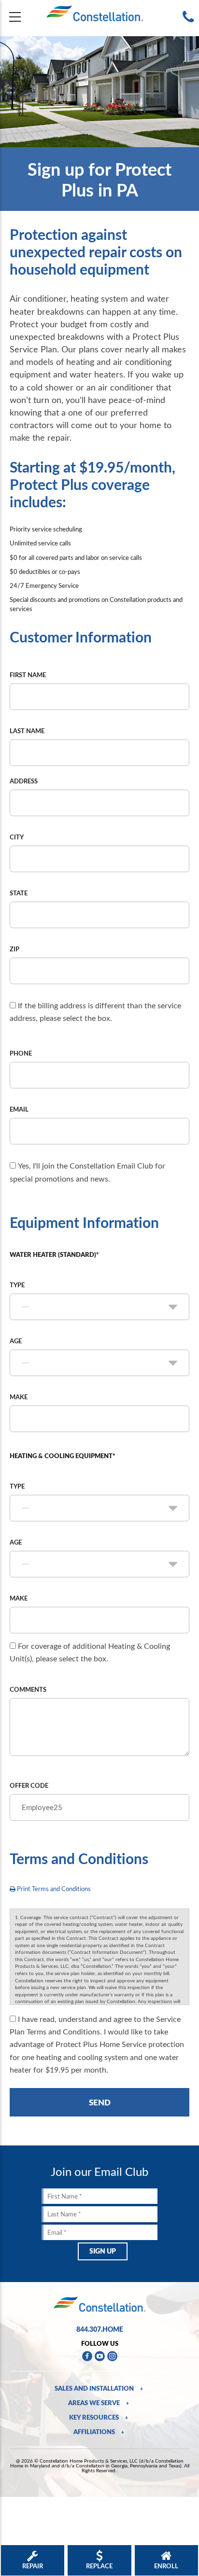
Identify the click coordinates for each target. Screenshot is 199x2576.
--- (25, 1307)
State (19, 893)
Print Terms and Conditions (53, 1889)
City (17, 837)
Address (24, 781)
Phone (21, 1053)
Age (16, 1341)
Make (19, 1397)
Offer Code (29, 1785)
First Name (28, 675)
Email (19, 1109)
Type (17, 1285)
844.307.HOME (100, 2329)
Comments (28, 1689)
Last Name (27, 731)
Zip (14, 949)
